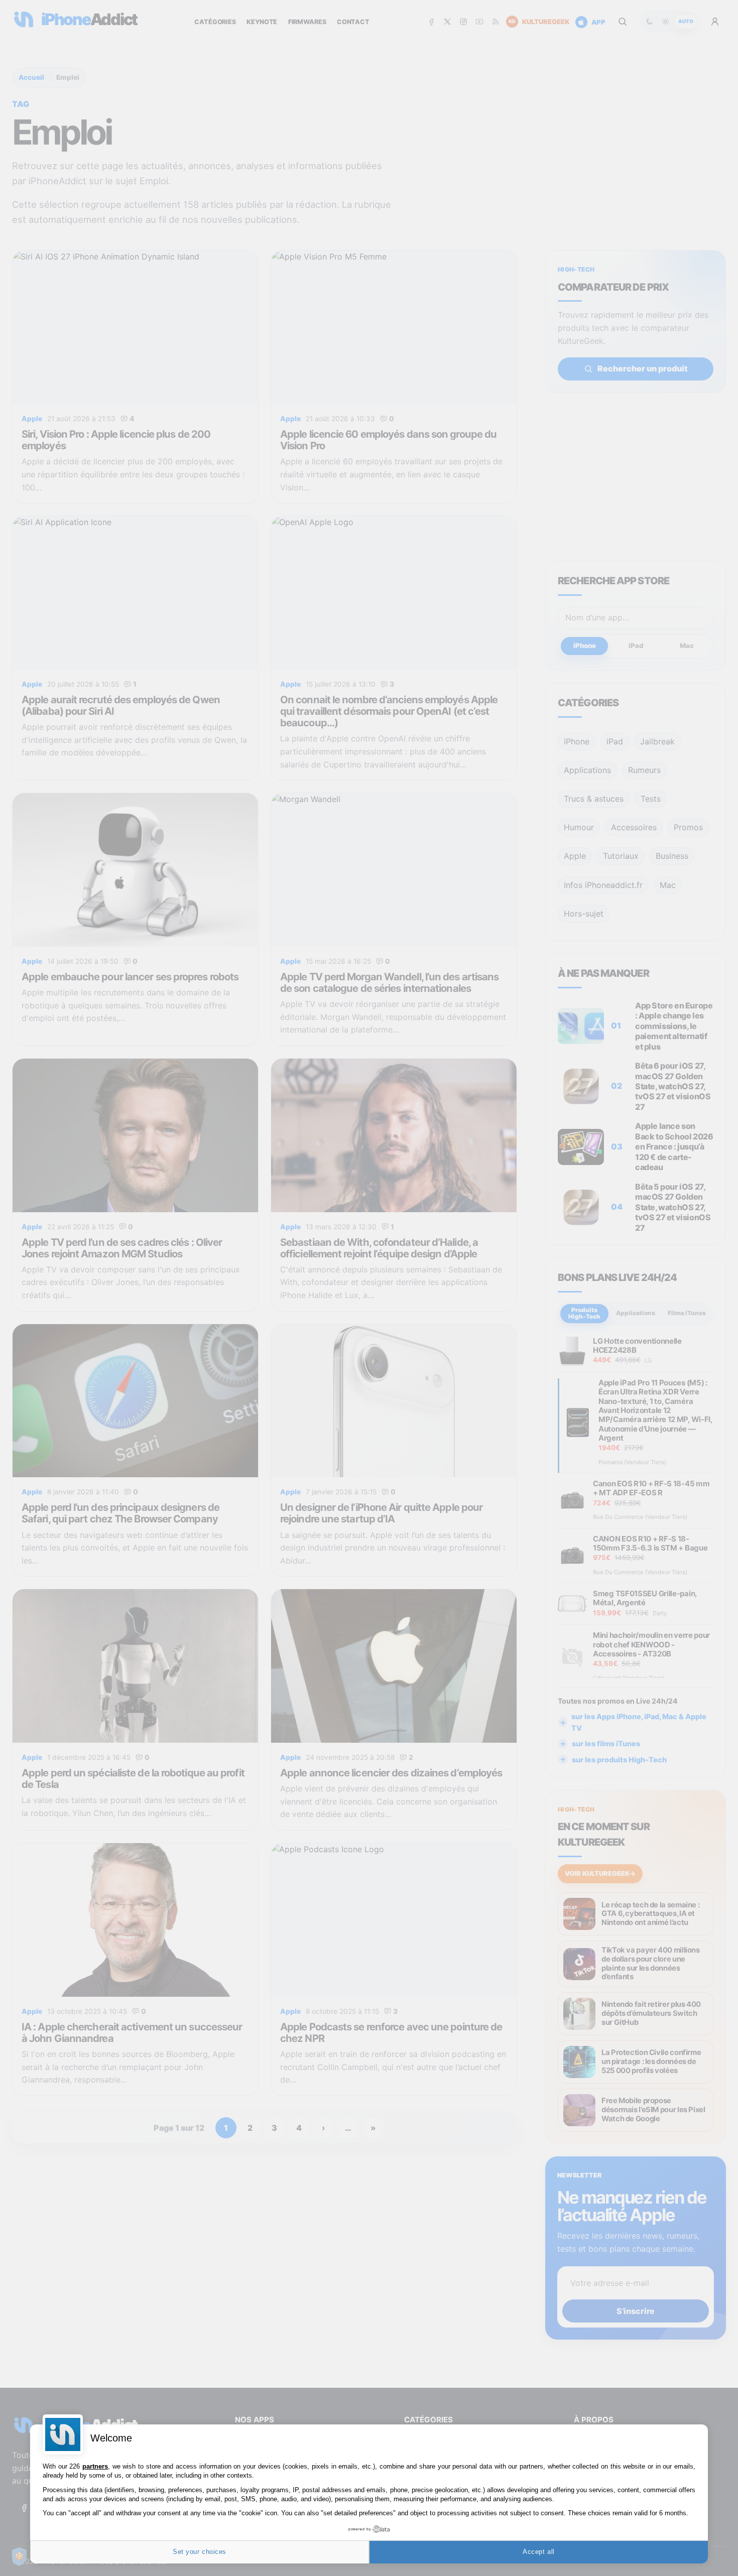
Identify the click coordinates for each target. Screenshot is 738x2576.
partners (95, 2466)
